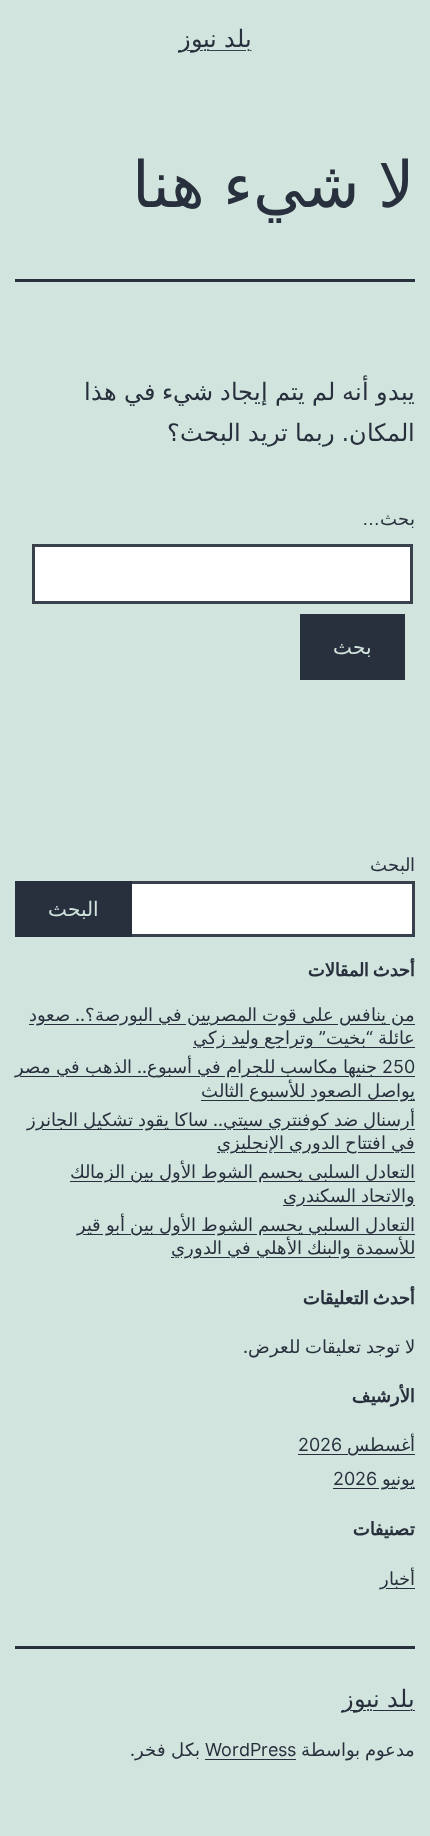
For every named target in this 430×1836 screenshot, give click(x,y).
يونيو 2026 (374, 1478)
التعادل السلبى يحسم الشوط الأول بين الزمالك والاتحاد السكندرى (242, 1183)
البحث (392, 864)
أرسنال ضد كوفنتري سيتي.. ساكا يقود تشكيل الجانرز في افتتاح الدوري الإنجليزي (221, 1131)
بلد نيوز (215, 38)
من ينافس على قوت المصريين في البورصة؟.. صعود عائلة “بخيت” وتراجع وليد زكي (222, 1026)
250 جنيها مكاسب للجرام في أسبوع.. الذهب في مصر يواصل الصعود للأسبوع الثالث (215, 1078)
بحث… (388, 519)
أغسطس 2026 (356, 1444)
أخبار (397, 1578)
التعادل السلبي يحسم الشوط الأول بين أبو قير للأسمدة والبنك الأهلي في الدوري (246, 1236)
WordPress (250, 1749)
